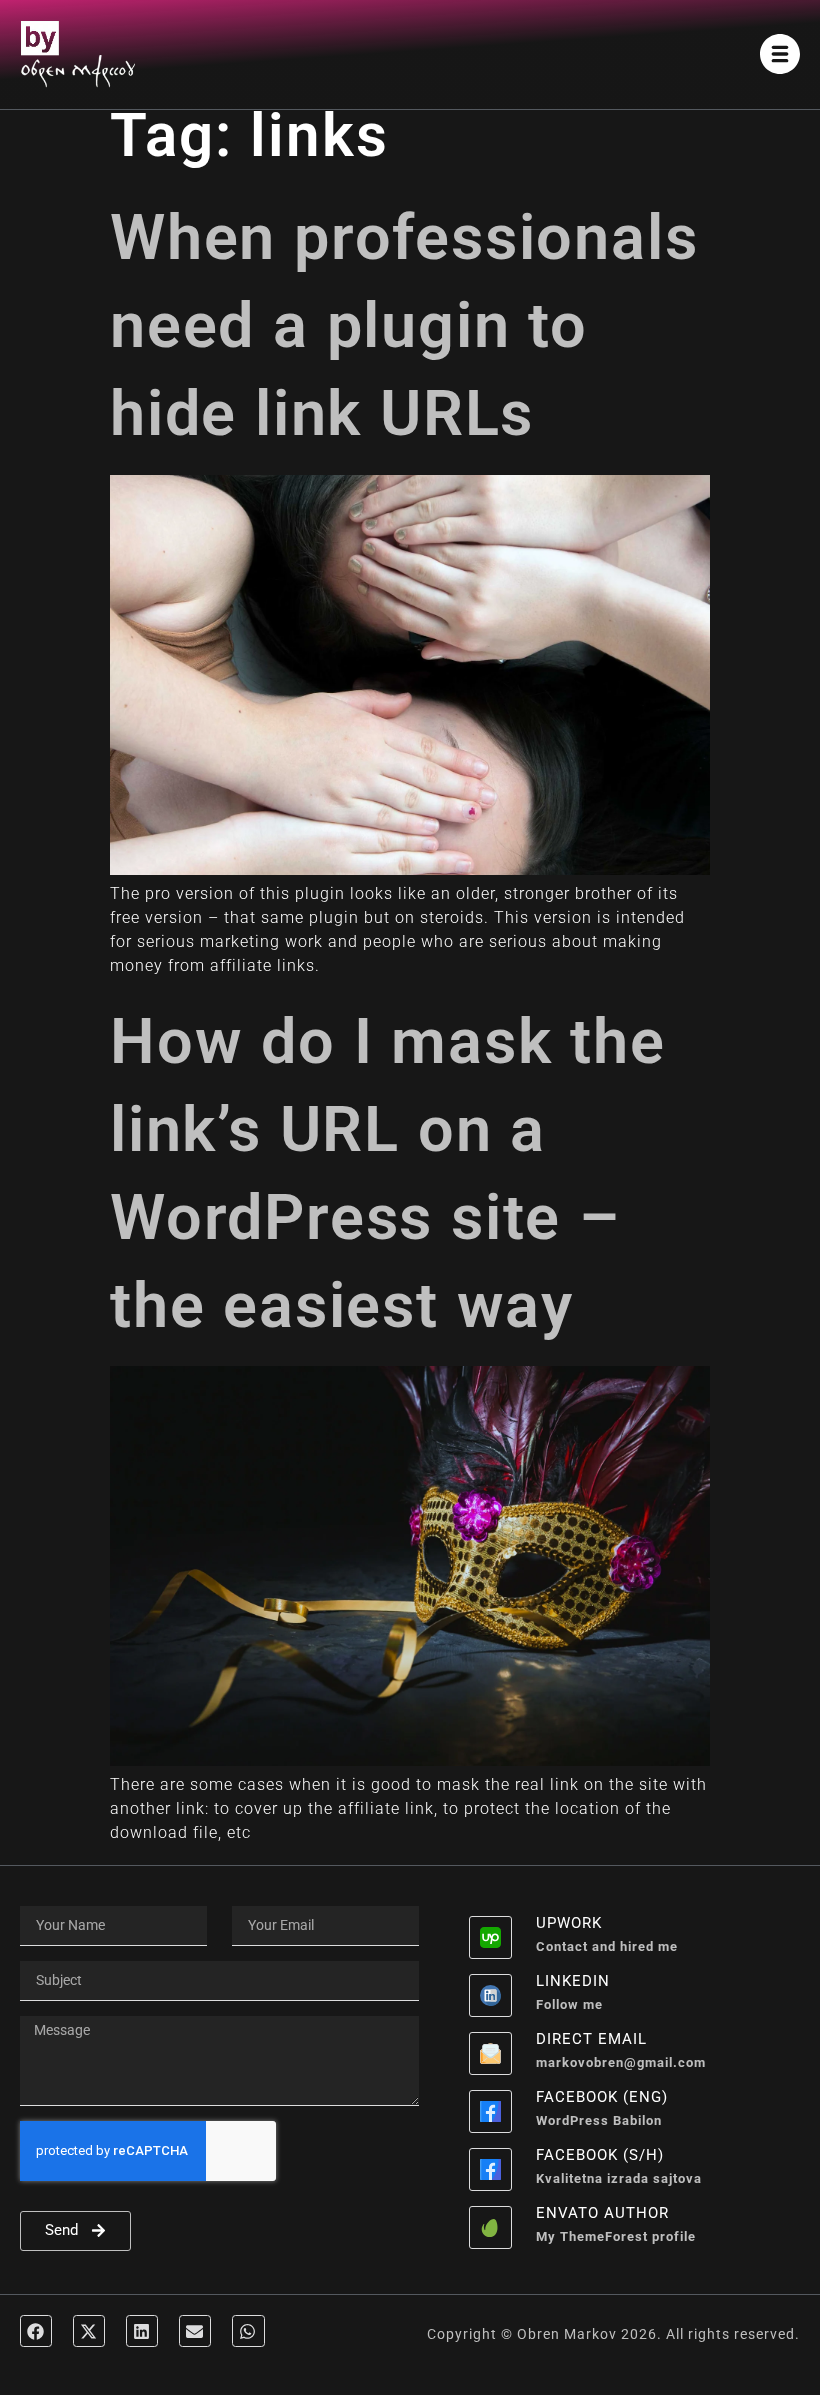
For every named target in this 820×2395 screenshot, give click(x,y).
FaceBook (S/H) (600, 2155)
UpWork (569, 1923)
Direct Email (591, 2039)
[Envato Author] (490, 2227)
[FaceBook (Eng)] (490, 2111)
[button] (36, 2331)
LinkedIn (573, 1981)
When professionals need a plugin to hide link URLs (404, 325)
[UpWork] (490, 1937)
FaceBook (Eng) (602, 2097)
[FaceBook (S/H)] (490, 2169)
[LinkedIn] (490, 1995)
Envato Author (602, 2213)
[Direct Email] (490, 2053)
